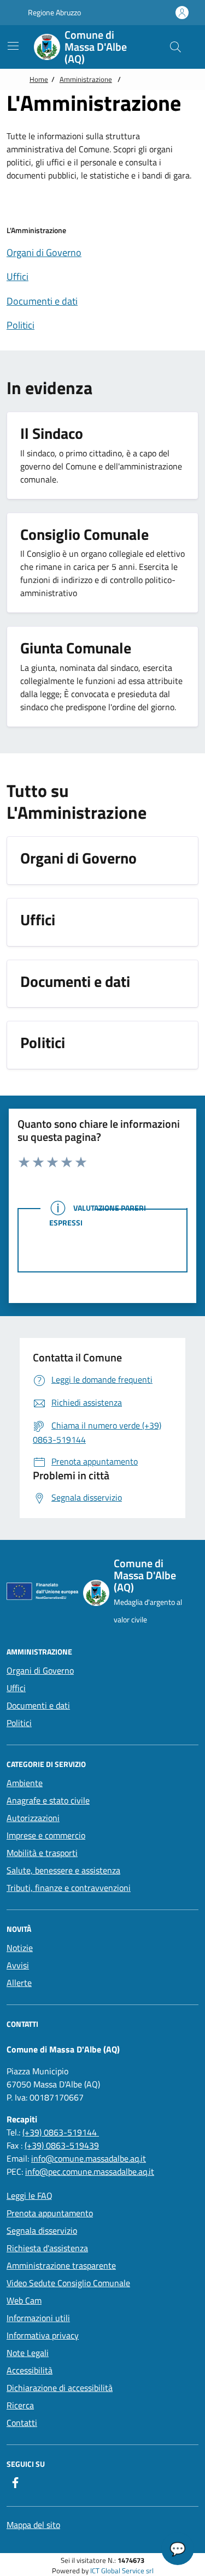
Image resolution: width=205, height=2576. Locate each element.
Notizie (20, 1948)
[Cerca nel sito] (175, 47)
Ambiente (25, 1783)
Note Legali (28, 2353)
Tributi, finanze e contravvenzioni (69, 1888)
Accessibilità (30, 2370)
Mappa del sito (33, 2525)
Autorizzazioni (33, 1818)
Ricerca (20, 2405)
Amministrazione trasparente (61, 2265)
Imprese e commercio (46, 1835)
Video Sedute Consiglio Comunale (68, 2283)
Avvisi (18, 1965)
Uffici (16, 1688)
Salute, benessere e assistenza (63, 1870)
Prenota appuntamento (50, 2213)
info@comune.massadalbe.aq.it (89, 2158)
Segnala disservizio (42, 2230)
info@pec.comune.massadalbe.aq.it (90, 2172)
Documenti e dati (38, 1705)
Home (39, 79)
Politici (19, 1723)
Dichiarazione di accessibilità (60, 2388)
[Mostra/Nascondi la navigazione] (13, 46)
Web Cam (24, 2300)
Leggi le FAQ (30, 2196)
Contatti (22, 2423)
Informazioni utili (38, 2318)
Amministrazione (86, 79)
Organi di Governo (40, 1670)
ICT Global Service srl (122, 2571)
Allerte (19, 1983)
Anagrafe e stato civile (48, 1800)
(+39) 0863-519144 (61, 2132)
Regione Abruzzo (54, 12)
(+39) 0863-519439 (62, 2145)
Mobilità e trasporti (42, 1853)
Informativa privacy (43, 2335)
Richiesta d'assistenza (47, 2248)
